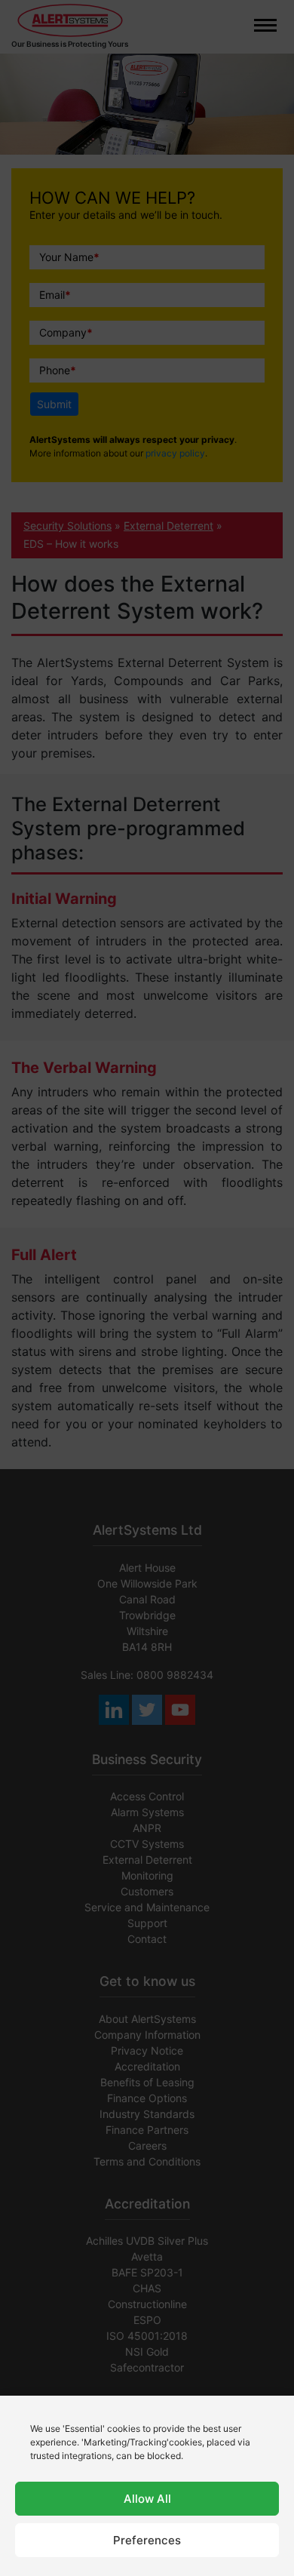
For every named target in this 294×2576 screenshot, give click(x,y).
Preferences (147, 2540)
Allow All (147, 2499)
